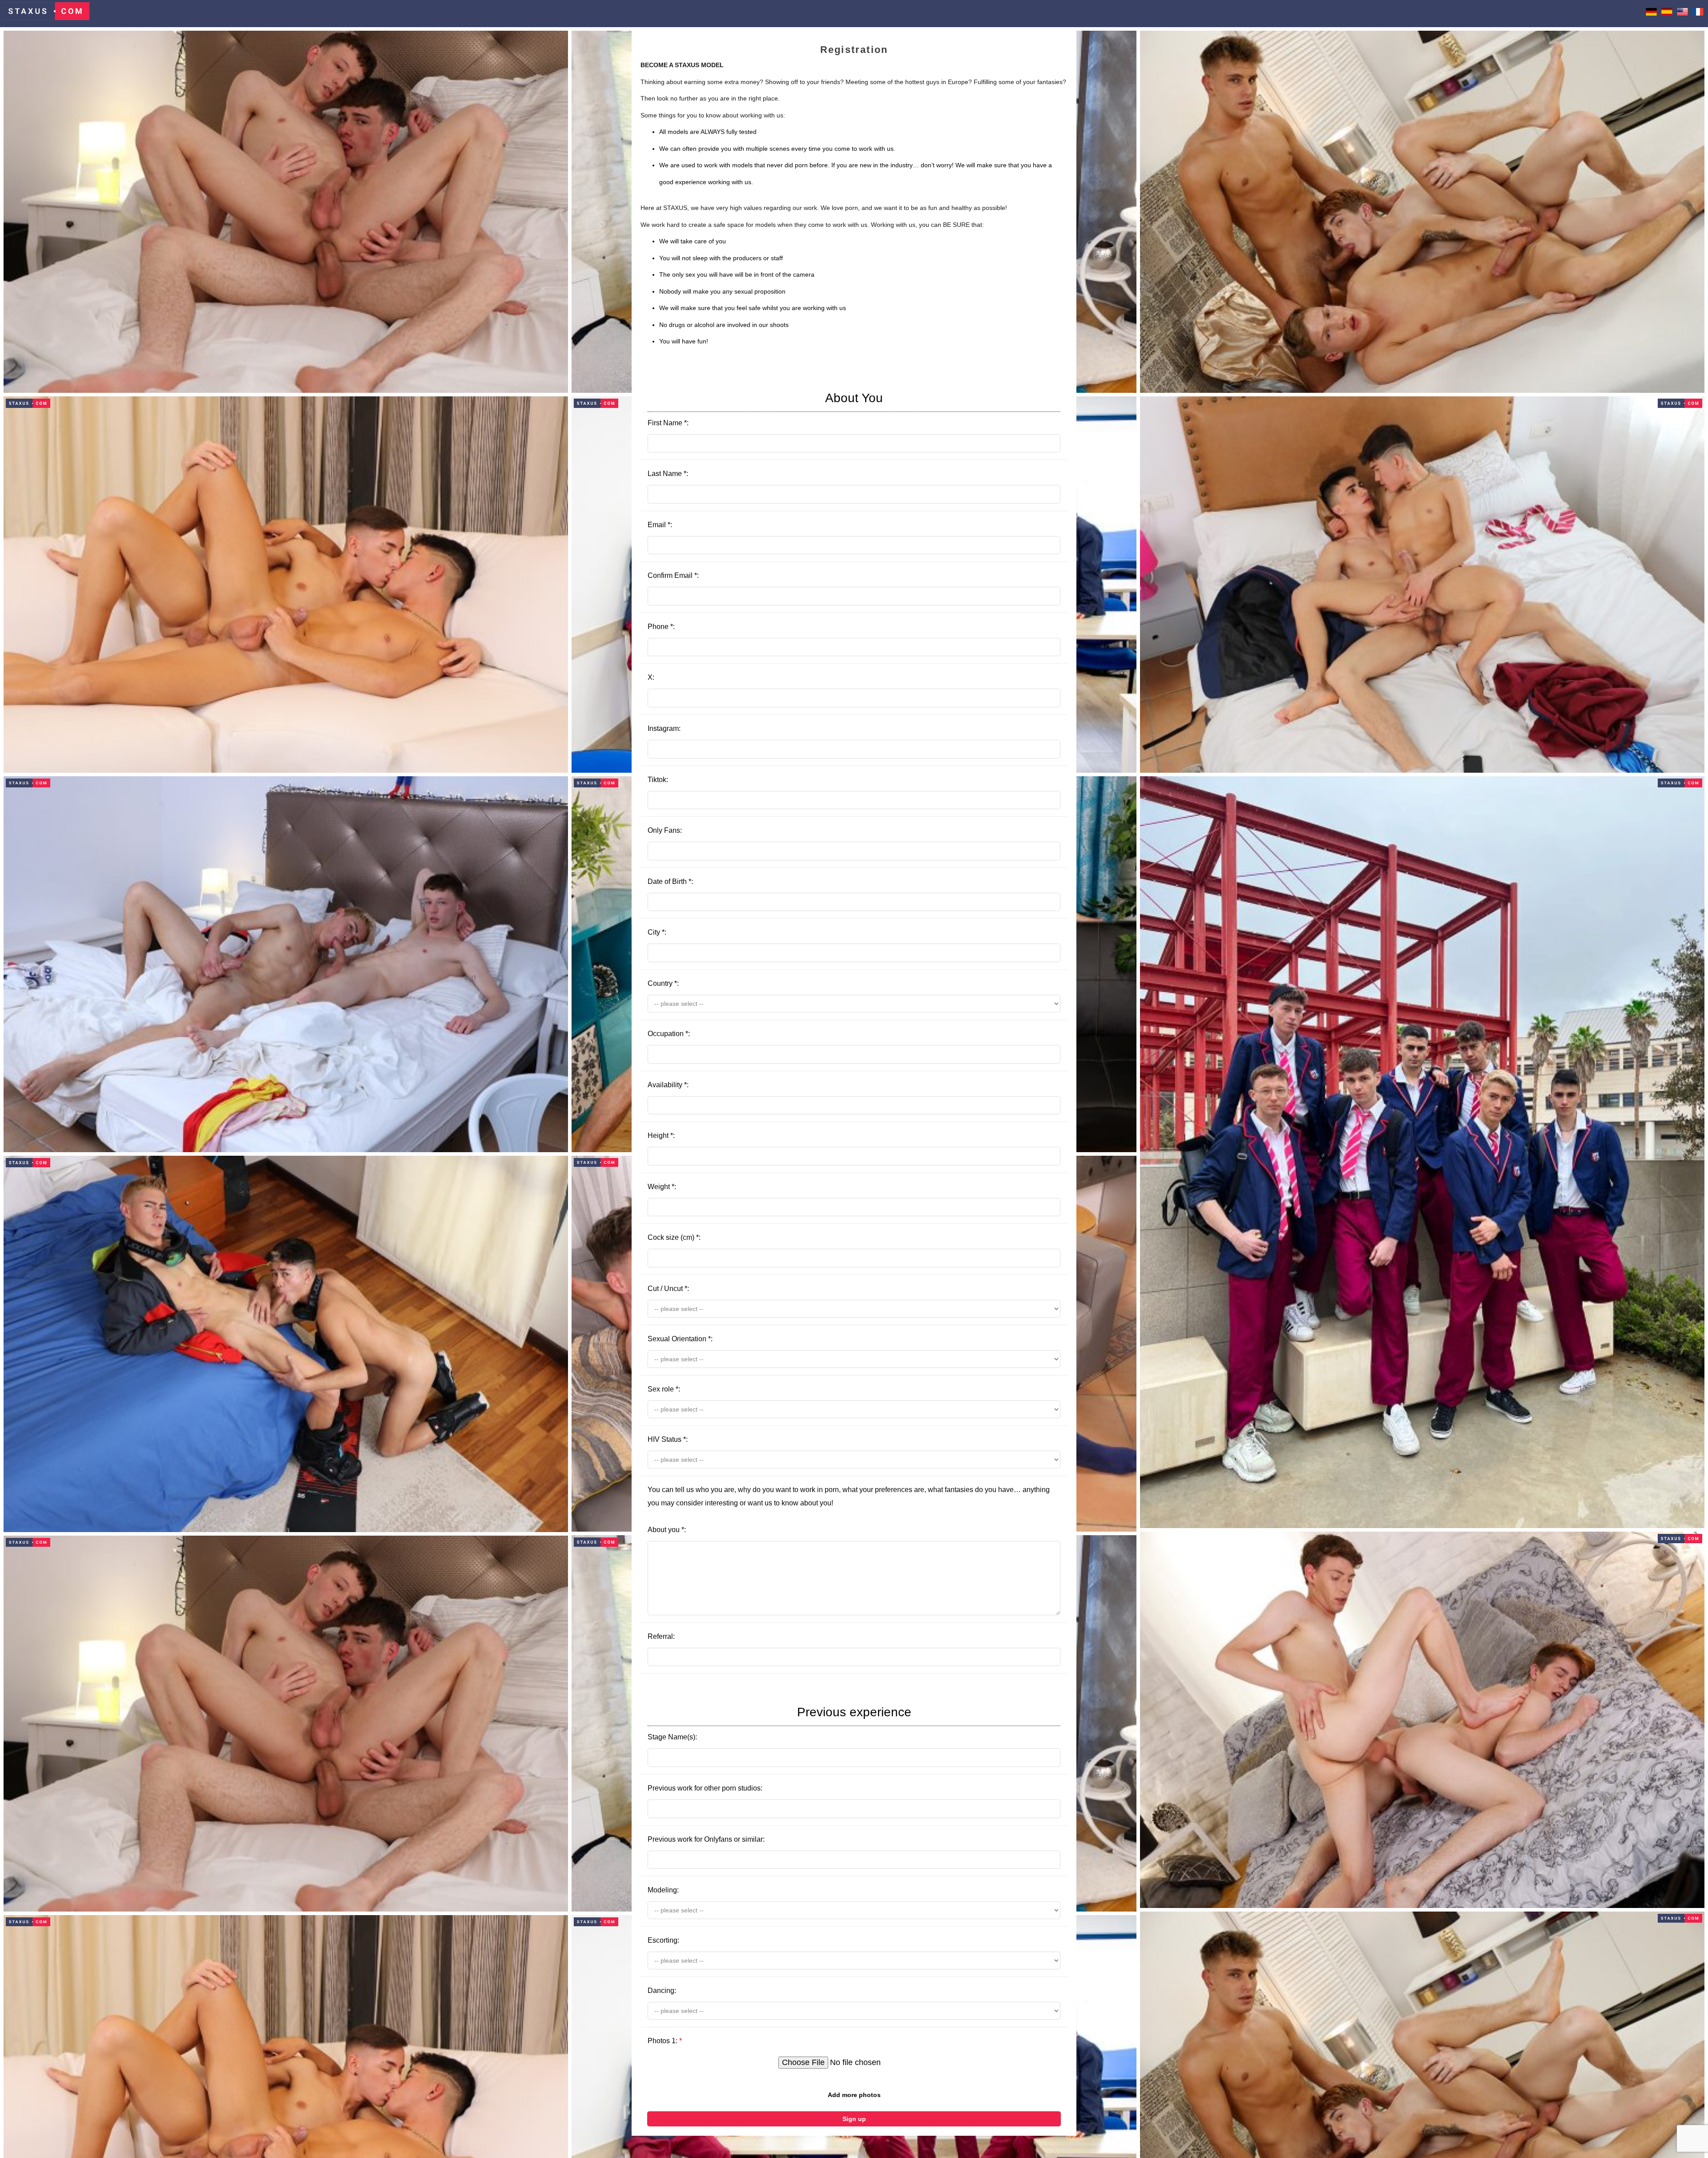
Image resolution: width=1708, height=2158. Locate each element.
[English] (1682, 13)
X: (651, 677)
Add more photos (854, 2095)
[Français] (1698, 13)
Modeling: (663, 1890)
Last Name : (668, 474)
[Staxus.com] (46, 14)
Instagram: (664, 728)
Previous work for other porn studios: (705, 1788)
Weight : (662, 1187)
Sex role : (664, 1389)
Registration (854, 50)
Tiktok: (658, 780)
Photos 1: (665, 2041)
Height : (661, 1135)
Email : (660, 525)
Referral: (661, 1636)
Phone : (661, 627)
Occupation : (669, 1034)
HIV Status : (668, 1439)
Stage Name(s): (779, 1723)
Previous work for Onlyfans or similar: (706, 1839)
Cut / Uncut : (668, 1289)
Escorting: (663, 1940)
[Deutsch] (1651, 13)
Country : (663, 983)
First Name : (765, 409)
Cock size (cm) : (674, 1237)
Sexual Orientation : (680, 1339)
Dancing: (662, 1991)
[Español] (1667, 13)
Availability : (668, 1085)
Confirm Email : (673, 575)
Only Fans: (665, 830)
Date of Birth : (670, 881)
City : (657, 932)
